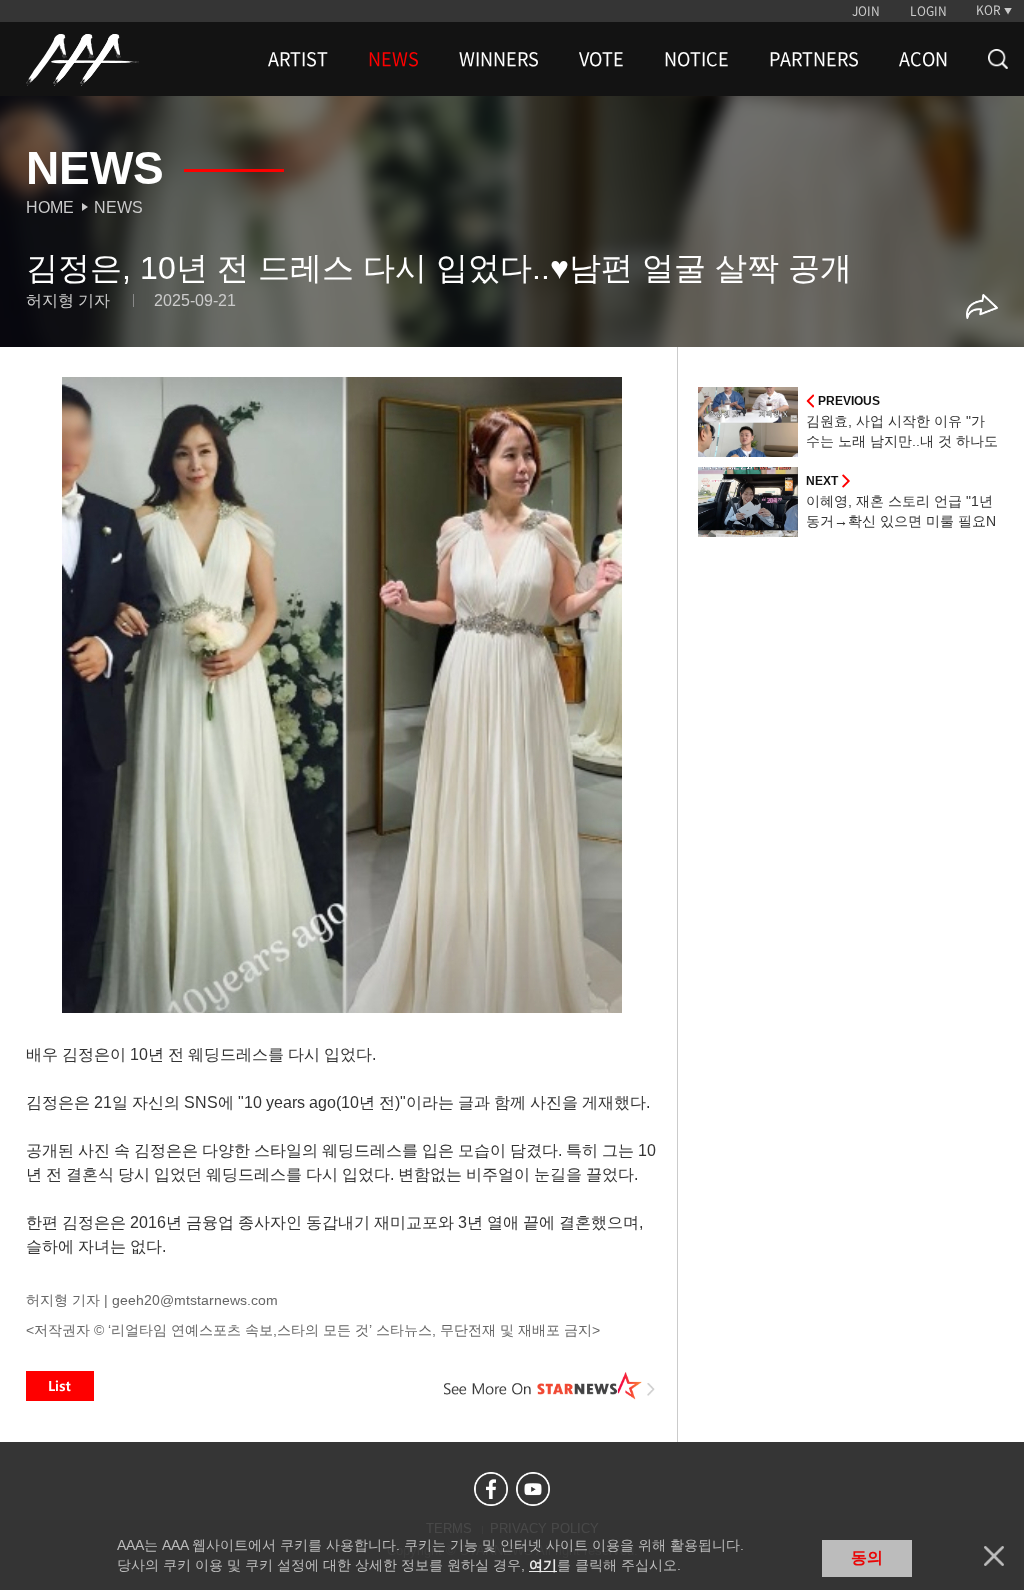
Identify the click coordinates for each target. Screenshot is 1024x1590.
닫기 (994, 1556)
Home (50, 207)
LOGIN (928, 11)
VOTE (601, 59)
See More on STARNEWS (549, 1386)
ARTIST (298, 59)
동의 (867, 1557)
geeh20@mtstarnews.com (195, 1300)
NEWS (393, 59)
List (60, 1386)
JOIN (866, 11)
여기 (543, 1565)
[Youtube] (533, 1489)
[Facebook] (491, 1489)
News (118, 207)
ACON (923, 59)
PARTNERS (814, 59)
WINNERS (499, 59)
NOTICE (696, 59)
